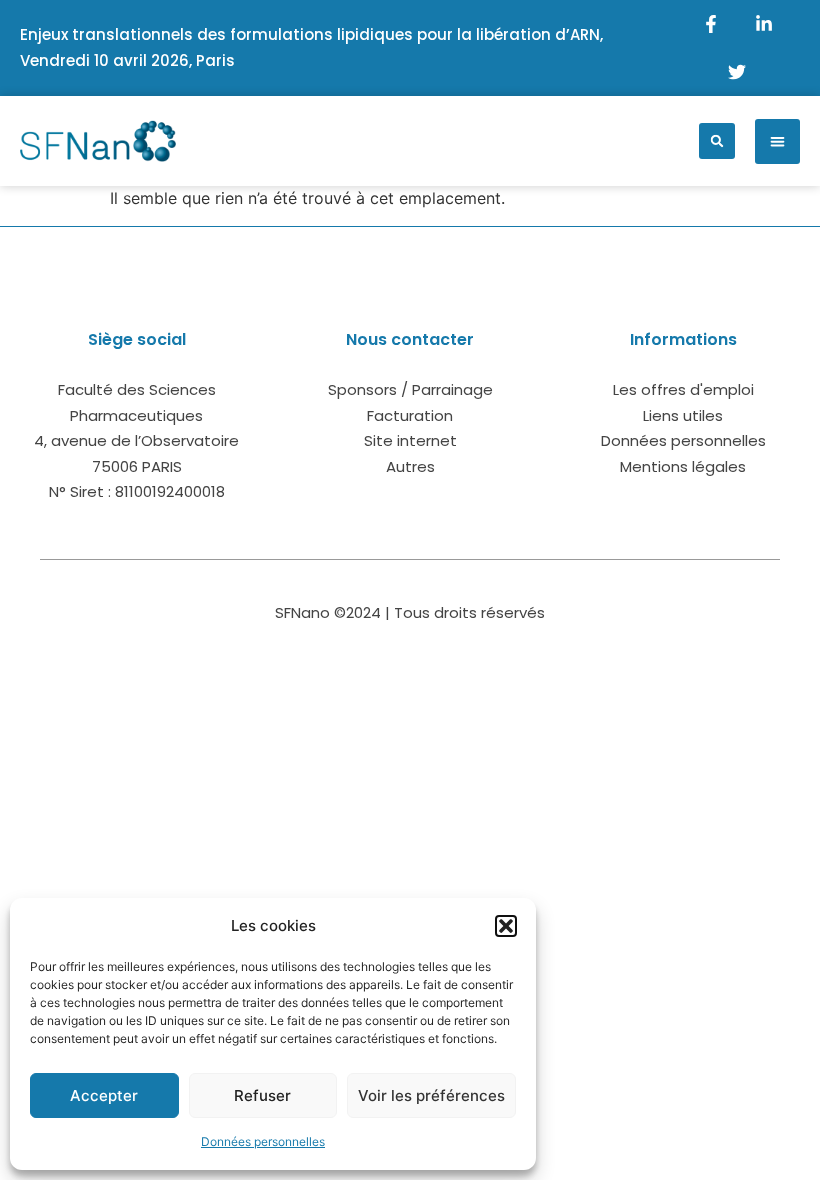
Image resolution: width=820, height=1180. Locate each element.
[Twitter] (737, 72)
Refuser (262, 1095)
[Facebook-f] (711, 24)
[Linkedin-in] (764, 24)
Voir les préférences (431, 1095)
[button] (506, 926)
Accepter (104, 1095)
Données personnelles (263, 1141)
